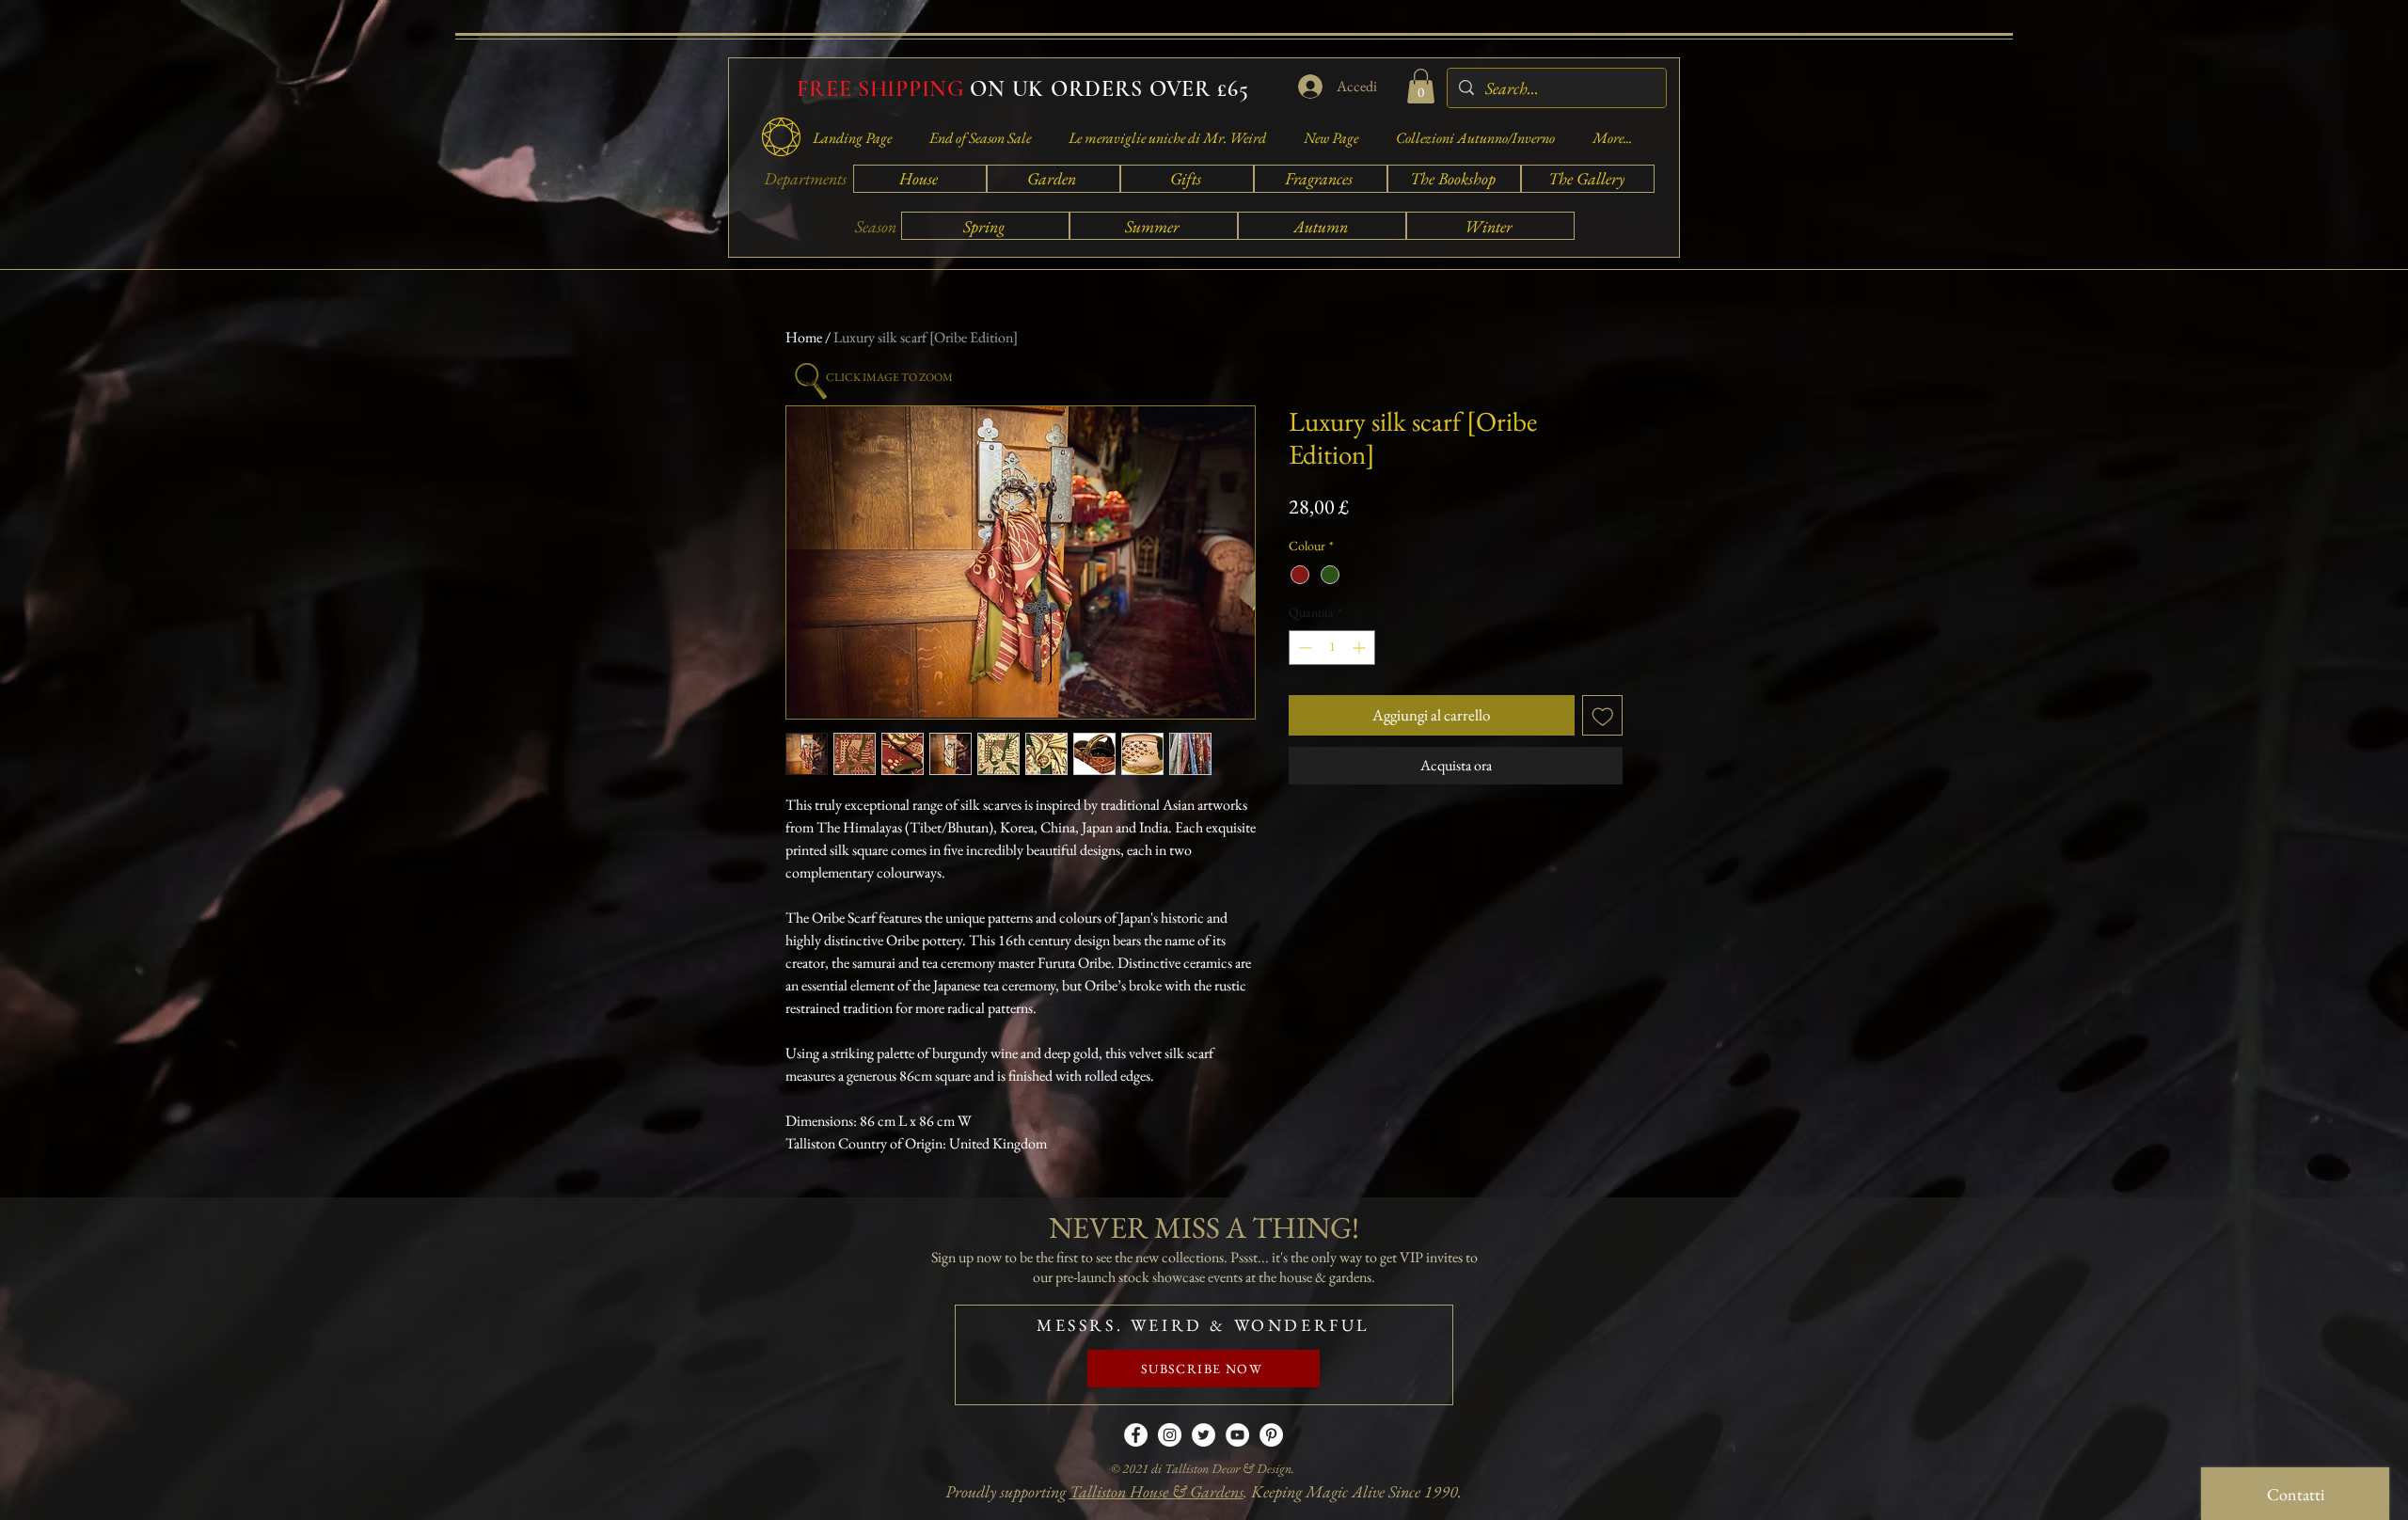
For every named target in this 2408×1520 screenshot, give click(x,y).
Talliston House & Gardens (1156, 1491)
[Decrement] (1303, 648)
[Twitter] (1204, 1435)
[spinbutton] (1332, 648)
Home (804, 337)
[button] (1421, 86)
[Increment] (1361, 648)
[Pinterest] (1271, 1435)
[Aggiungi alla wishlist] (1603, 716)
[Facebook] (1136, 1435)
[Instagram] (1170, 1435)
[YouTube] (1237, 1435)
